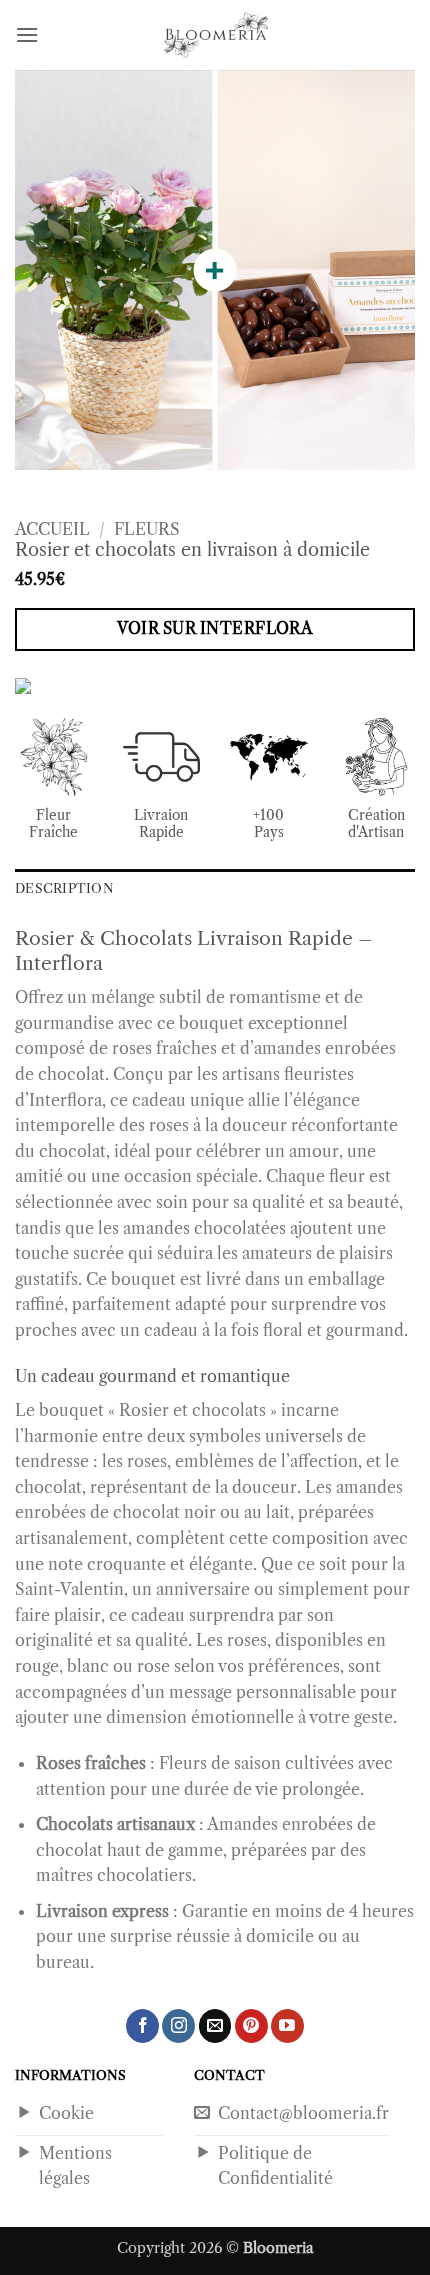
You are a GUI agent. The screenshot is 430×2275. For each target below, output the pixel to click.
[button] (27, 34)
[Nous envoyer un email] (215, 2026)
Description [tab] (64, 888)
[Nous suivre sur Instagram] (178, 2026)
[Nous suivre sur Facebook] (142, 2026)
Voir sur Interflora (215, 628)
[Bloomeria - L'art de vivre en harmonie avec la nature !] (215, 35)
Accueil (52, 529)
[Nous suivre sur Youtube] (287, 2026)
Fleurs (147, 529)
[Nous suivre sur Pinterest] (251, 2026)
